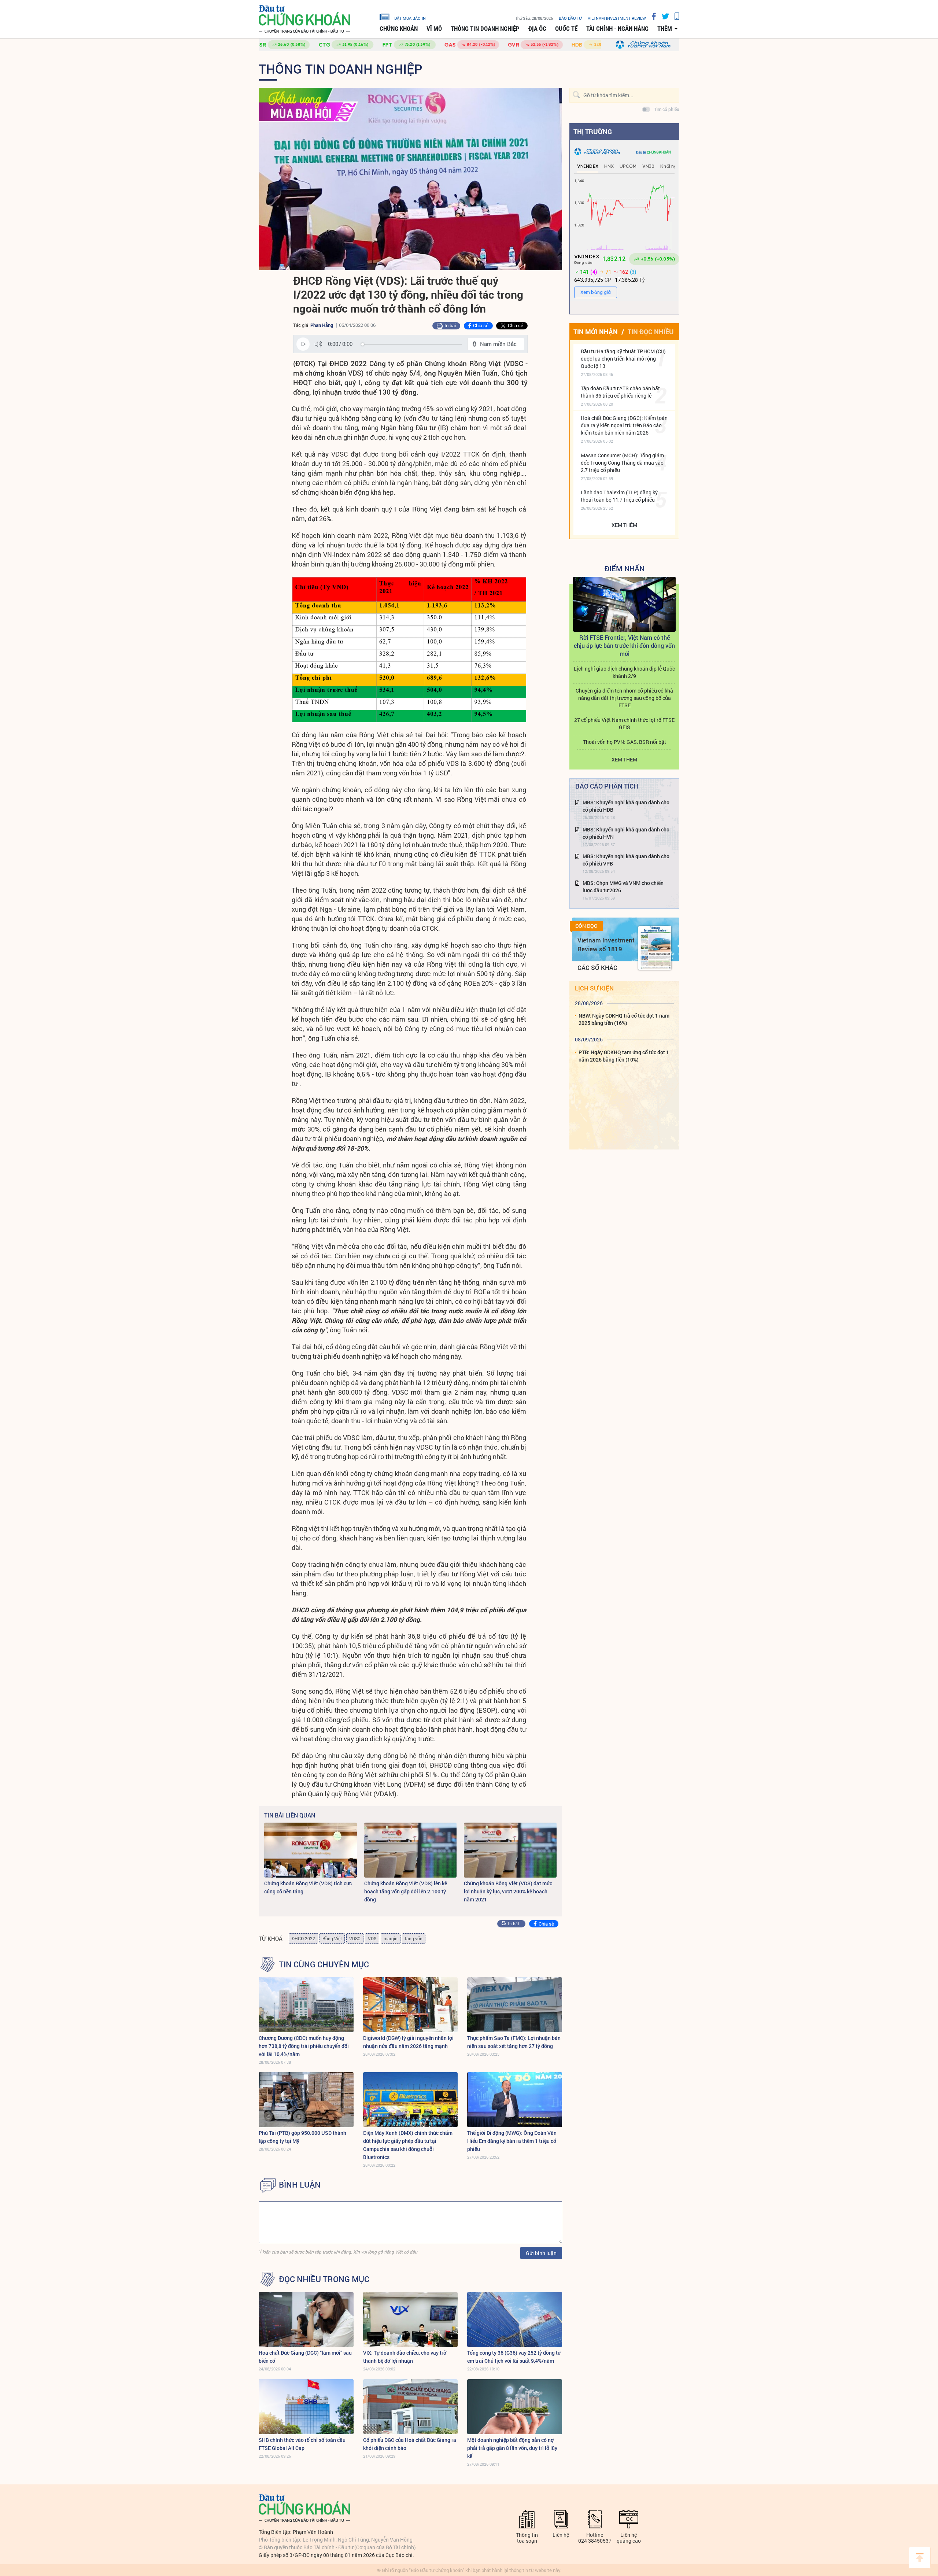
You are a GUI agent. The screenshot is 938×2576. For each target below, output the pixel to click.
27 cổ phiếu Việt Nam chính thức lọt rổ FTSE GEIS (624, 724)
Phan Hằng (322, 325)
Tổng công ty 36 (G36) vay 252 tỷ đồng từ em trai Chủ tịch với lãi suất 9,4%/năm (514, 2357)
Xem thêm (624, 525)
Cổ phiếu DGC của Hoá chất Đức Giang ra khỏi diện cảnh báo (410, 2444)
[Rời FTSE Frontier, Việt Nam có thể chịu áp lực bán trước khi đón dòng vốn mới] (624, 604)
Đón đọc (586, 926)
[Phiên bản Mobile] (674, 16)
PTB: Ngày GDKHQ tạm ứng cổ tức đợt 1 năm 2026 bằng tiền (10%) (624, 1056)
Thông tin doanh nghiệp (485, 29)
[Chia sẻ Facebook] (651, 16)
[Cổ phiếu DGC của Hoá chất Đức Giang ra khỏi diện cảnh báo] (411, 2407)
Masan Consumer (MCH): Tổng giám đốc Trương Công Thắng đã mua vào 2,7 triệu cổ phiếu (622, 463)
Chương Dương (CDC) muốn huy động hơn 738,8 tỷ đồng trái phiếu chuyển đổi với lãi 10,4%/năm (304, 2046)
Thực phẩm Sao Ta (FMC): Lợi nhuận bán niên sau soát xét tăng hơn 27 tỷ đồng (514, 2042)
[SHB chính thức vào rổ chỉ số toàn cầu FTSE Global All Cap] (306, 2407)
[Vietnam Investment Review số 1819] (655, 948)
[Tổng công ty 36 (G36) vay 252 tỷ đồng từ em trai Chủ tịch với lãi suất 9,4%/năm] (515, 2319)
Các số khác (597, 968)
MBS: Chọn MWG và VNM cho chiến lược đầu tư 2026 (623, 887)
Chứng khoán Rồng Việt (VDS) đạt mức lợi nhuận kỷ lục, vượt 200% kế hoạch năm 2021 (508, 1891)
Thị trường (593, 132)
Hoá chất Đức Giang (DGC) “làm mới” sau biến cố (305, 2357)
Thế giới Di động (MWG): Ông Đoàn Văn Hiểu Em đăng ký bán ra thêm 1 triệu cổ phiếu (512, 2141)
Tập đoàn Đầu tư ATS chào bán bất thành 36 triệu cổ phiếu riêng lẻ (620, 392)
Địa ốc (537, 29)
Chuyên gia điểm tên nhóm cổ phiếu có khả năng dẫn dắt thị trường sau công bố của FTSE (624, 698)
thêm (665, 29)
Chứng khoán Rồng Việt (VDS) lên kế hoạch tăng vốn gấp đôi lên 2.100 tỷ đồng (406, 1891)
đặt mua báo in (410, 18)
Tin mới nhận (596, 332)
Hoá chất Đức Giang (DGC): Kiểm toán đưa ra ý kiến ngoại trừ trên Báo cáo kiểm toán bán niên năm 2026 (624, 425)
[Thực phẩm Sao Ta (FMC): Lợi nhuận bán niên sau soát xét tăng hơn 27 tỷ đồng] (515, 2005)
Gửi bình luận (541, 2253)
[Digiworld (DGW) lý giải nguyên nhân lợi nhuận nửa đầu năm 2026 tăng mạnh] (411, 2005)
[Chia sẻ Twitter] (663, 16)
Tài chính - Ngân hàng (617, 29)
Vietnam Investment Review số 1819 (606, 944)
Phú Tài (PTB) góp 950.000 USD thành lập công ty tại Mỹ (302, 2137)
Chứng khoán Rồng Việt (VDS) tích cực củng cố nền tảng (308, 1887)
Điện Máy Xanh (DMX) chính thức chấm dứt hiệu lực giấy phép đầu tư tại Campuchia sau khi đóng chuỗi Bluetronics (408, 2145)
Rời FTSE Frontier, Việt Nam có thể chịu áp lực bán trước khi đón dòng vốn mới (624, 645)
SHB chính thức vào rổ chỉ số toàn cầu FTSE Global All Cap (302, 2444)
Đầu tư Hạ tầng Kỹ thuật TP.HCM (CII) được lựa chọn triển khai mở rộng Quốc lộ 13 (623, 359)
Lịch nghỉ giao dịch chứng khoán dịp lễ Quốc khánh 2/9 (624, 672)
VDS (372, 1938)
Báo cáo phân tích (607, 786)
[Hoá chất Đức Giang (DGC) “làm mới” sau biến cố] (306, 2319)
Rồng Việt (332, 1938)
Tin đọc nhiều (651, 332)
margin (391, 1938)
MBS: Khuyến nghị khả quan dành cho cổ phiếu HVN (626, 833)
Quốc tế (566, 29)
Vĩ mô (434, 29)
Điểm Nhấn (625, 568)
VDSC (355, 1938)
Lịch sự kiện (594, 988)
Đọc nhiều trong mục (324, 2279)
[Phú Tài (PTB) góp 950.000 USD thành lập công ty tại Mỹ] (306, 2100)
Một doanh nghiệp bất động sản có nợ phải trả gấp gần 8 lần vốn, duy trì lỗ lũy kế (512, 2448)
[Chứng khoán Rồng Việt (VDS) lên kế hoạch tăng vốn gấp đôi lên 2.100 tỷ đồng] (411, 1850)
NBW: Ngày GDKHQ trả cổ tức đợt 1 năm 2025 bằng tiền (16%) (624, 1019)
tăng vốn (414, 1938)
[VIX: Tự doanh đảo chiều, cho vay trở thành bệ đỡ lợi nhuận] (411, 2319)
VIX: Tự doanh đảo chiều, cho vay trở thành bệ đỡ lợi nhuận (405, 2357)
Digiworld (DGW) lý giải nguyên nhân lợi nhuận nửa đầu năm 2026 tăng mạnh (408, 2042)
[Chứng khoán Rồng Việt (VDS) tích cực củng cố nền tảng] (311, 1850)
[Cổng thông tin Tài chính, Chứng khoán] (304, 19)
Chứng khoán (399, 29)
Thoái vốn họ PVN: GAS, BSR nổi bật (625, 742)
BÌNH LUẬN (300, 2185)
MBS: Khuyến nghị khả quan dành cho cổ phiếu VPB (626, 860)
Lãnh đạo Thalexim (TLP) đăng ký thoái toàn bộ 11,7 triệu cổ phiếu (619, 496)
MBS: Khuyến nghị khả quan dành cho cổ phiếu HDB (626, 806)
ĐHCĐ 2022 (303, 1938)
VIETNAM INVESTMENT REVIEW (617, 18)
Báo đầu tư (570, 18)
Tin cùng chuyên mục (324, 1964)
